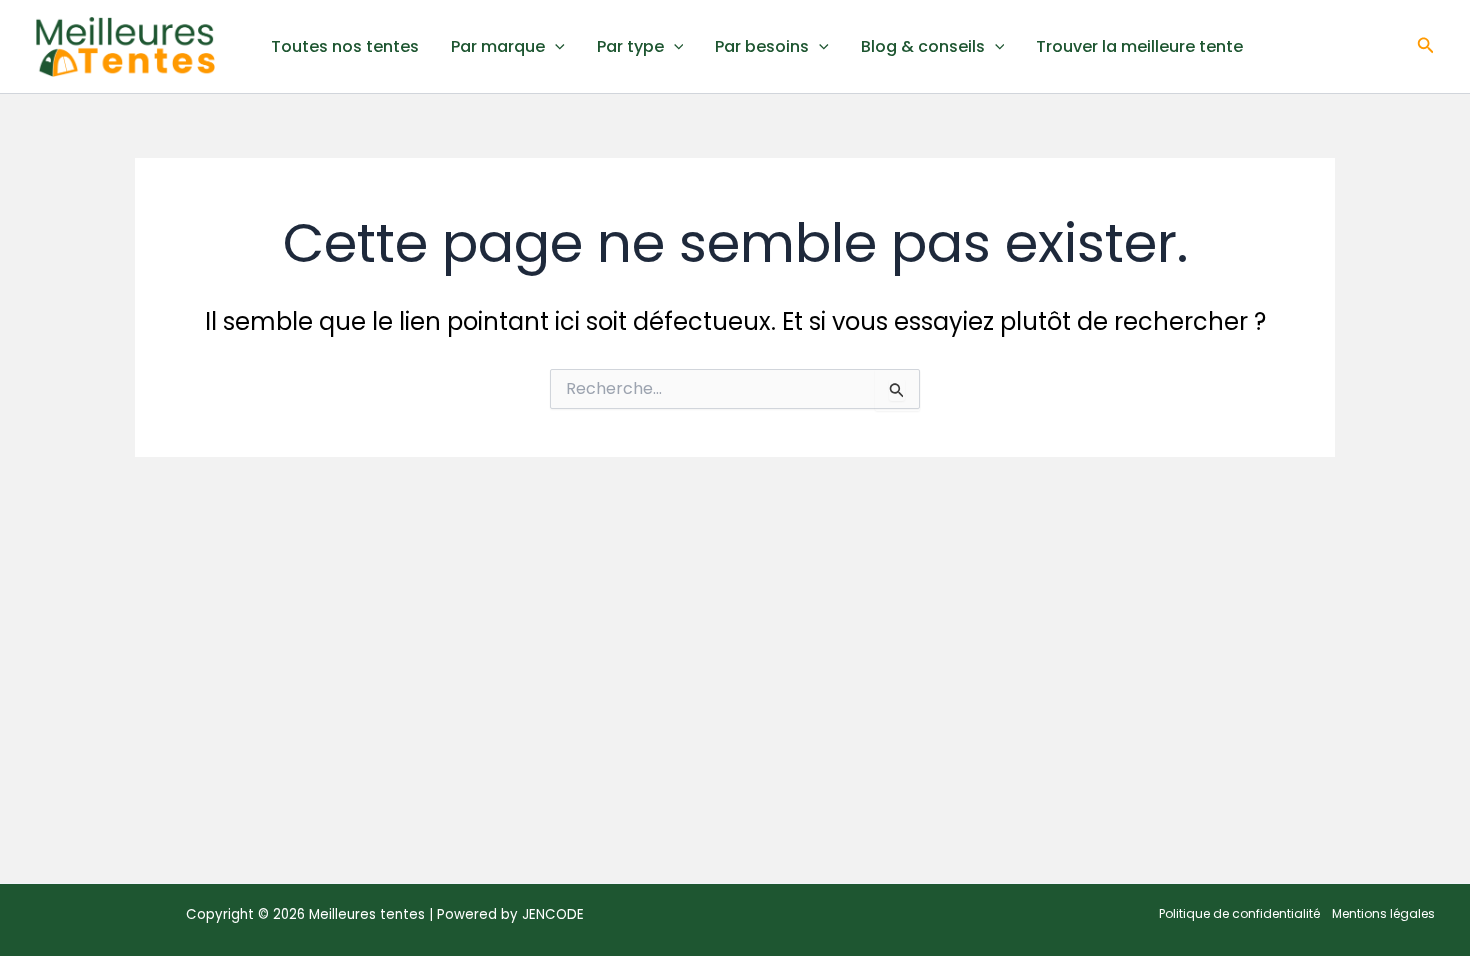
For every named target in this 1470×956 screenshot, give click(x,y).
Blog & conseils (923, 46)
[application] (555, 47)
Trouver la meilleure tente (1139, 46)
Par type (630, 46)
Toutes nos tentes (345, 46)
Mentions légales (1383, 913)
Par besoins (762, 46)
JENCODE (553, 914)
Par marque (498, 46)
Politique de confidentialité (1239, 913)
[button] (1426, 47)
